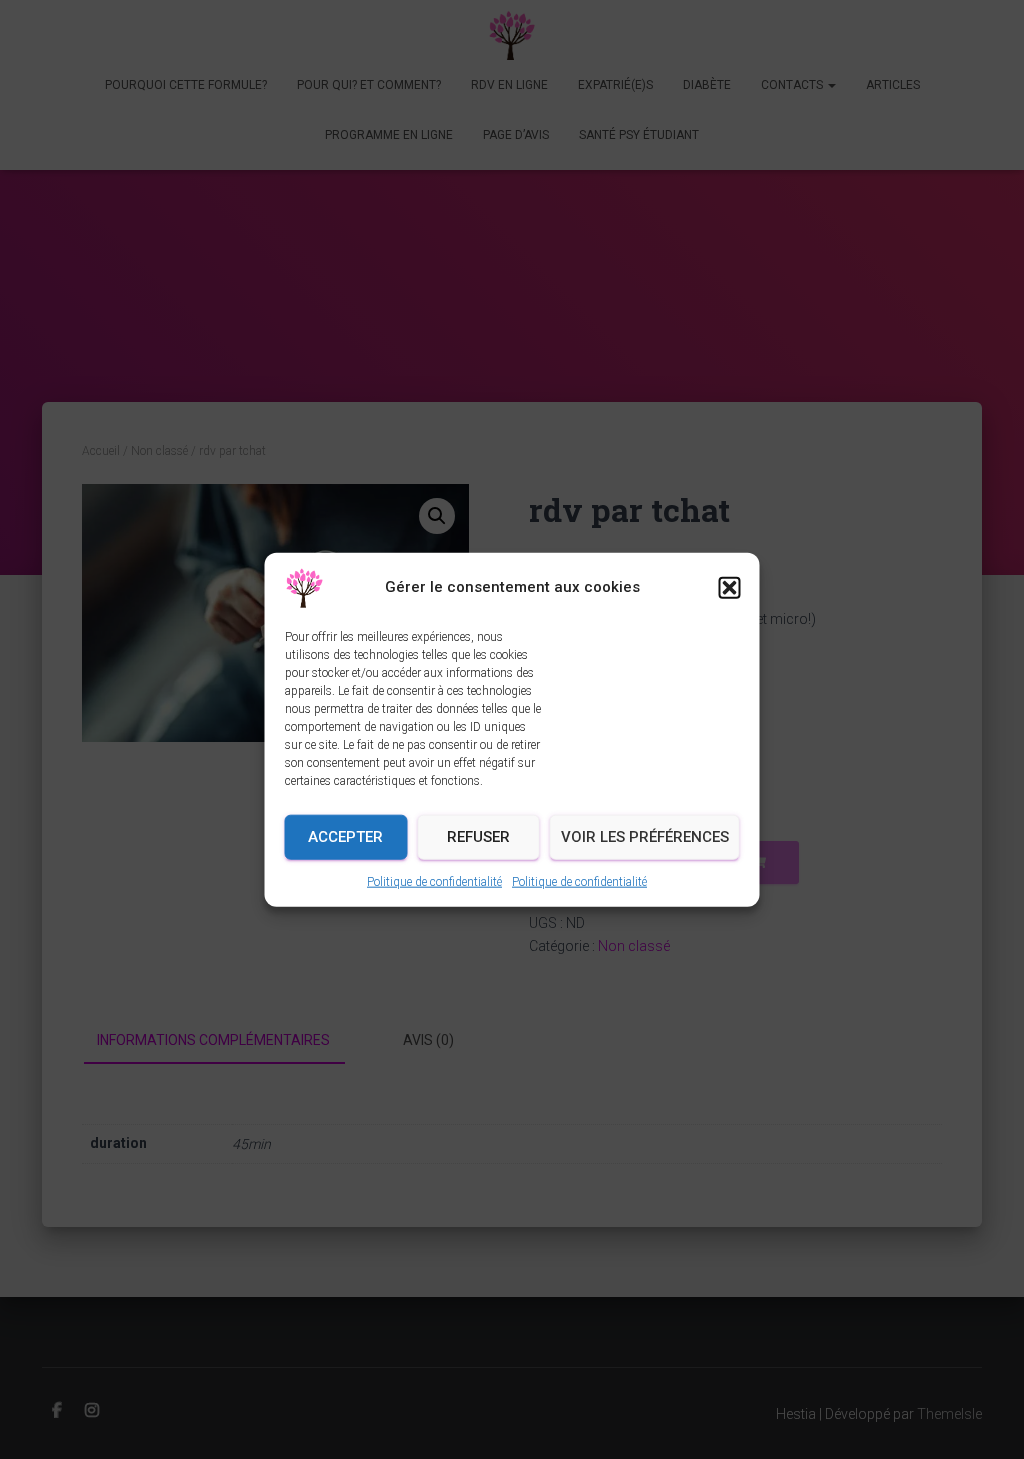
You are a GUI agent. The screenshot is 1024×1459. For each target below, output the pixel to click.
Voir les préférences (645, 837)
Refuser (478, 837)
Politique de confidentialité (434, 881)
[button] (730, 587)
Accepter (345, 837)
